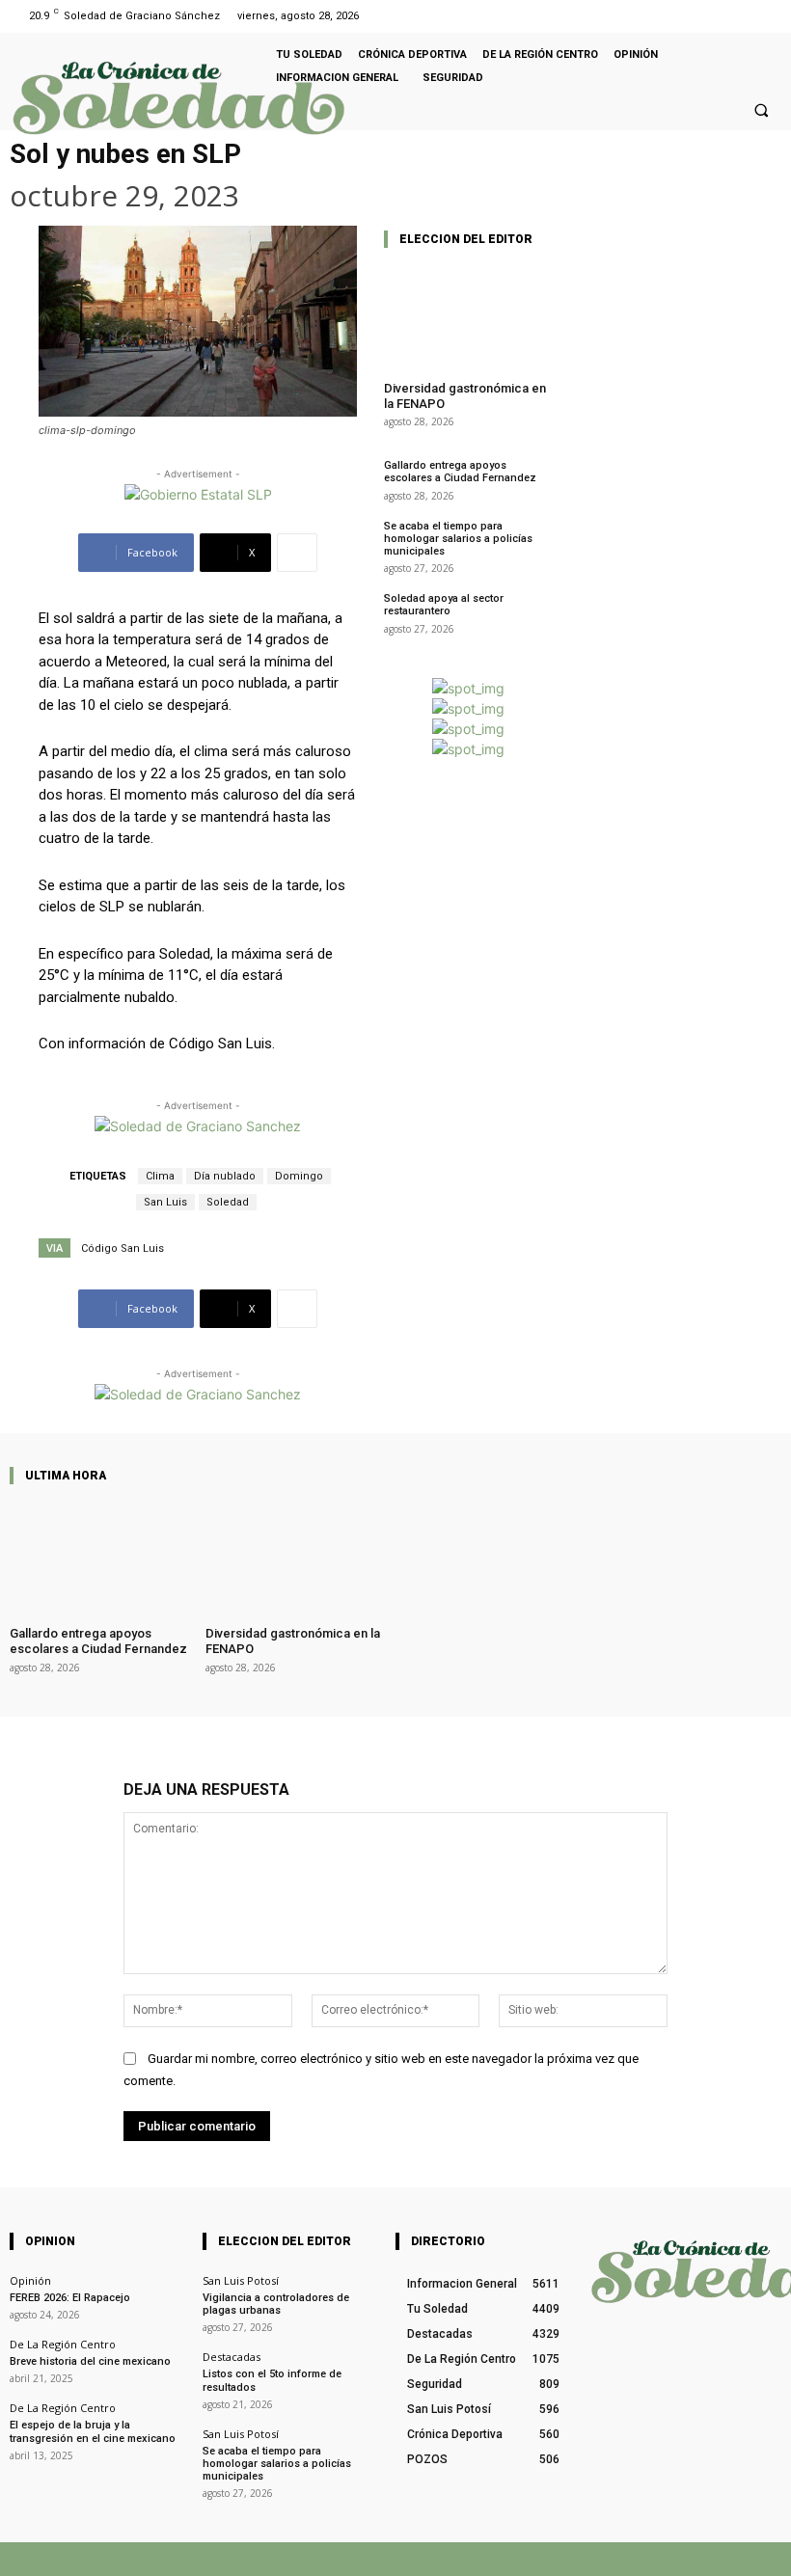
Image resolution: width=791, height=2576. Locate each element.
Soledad (228, 1202)
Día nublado (225, 1176)
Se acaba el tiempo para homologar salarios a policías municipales (458, 539)
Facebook (495, 2559)
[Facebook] (741, 16)
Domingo (299, 1176)
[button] (761, 110)
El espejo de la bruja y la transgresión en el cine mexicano (93, 2431)
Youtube (760, 2559)
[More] (297, 553)
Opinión (30, 2280)
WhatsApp (659, 2559)
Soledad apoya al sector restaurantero (444, 605)
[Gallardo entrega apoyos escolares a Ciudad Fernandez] (102, 1556)
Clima (160, 1176)
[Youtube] (765, 16)
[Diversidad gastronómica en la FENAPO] (468, 315)
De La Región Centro (63, 2344)
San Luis (165, 1202)
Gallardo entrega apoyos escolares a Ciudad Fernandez (460, 472)
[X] (555, 2559)
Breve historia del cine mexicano (90, 2361)
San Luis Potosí (241, 2280)
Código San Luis (123, 1248)
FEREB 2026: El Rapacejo (70, 2298)
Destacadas (232, 2357)
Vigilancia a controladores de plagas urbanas (276, 2304)
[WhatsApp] (615, 2559)
